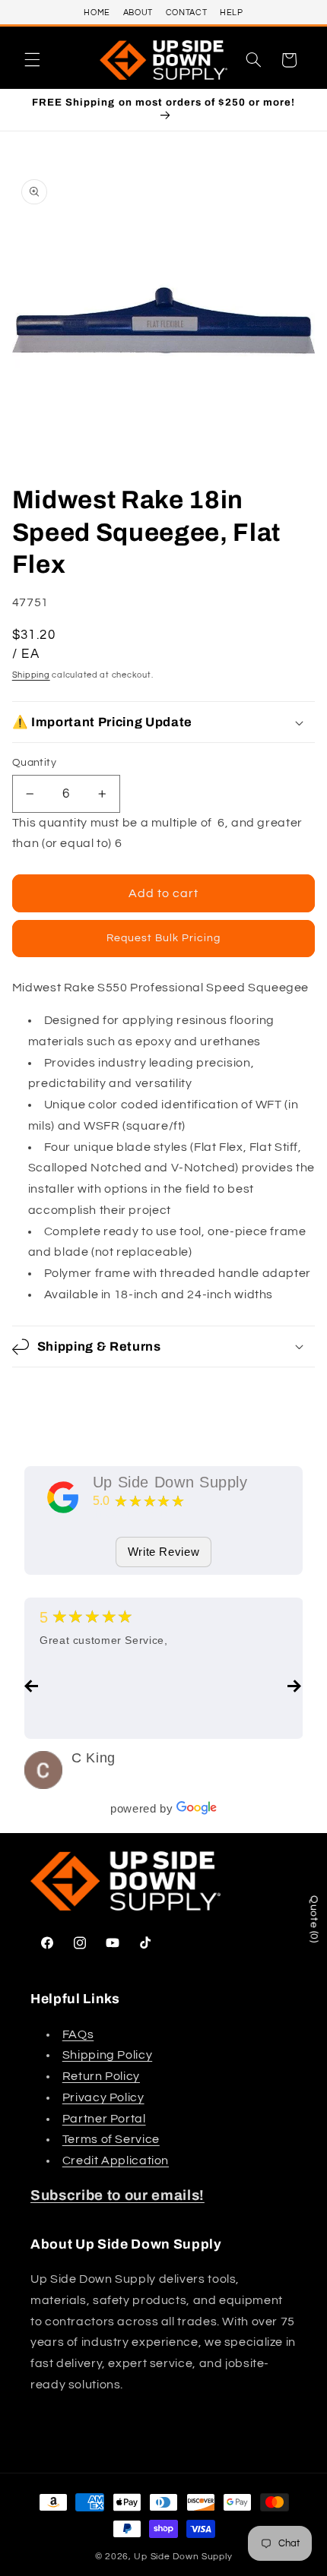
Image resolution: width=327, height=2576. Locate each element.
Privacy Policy (103, 2097)
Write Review (164, 1552)
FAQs (78, 2034)
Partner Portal (104, 2119)
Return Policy (101, 2076)
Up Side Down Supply (170, 1482)
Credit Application (116, 2160)
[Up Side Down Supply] (63, 1497)
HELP (232, 13)
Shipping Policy (107, 2055)
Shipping (31, 675)
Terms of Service (111, 2139)
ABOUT (138, 13)
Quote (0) (314, 1919)
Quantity (34, 763)
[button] (32, 60)
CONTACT (186, 13)
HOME (97, 13)
